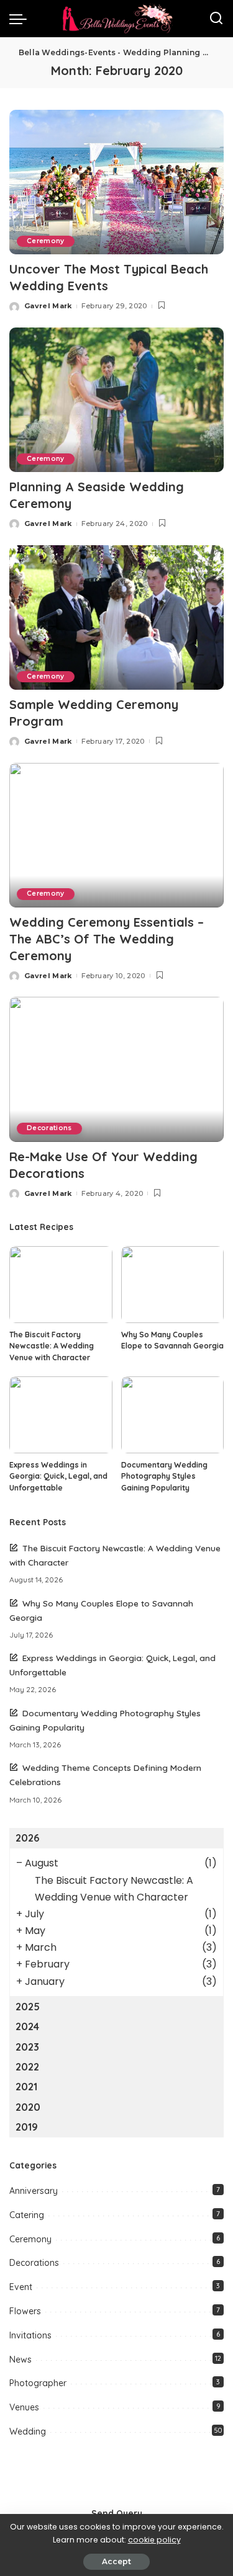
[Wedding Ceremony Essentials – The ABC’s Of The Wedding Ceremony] (116, 835)
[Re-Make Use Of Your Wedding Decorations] (116, 1069)
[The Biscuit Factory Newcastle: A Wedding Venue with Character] (61, 1285)
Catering (27, 2215)
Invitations (30, 2335)
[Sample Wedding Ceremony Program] (116, 617)
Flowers (25, 2311)
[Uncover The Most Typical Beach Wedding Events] (116, 182)
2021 (26, 2087)
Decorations (49, 1128)
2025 (28, 2007)
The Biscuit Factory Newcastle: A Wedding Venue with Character (52, 1346)
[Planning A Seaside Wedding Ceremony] (116, 400)
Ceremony (46, 241)
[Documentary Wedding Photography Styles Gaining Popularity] (173, 1415)
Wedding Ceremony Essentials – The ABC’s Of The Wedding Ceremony (107, 939)
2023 (27, 2047)
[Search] (216, 19)
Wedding (28, 2431)
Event (21, 2287)
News (21, 2360)
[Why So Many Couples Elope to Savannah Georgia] (173, 1285)
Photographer (38, 2383)
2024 (27, 2026)
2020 (28, 2107)
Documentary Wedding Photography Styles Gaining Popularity (164, 1476)
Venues (24, 2407)
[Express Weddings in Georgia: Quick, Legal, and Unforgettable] (61, 1415)
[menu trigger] (21, 19)
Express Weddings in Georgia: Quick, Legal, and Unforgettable (58, 1476)
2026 (27, 1838)
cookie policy (154, 2540)
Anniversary (34, 2191)
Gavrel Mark (48, 306)
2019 (27, 2127)
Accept (116, 2561)
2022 (27, 2067)
